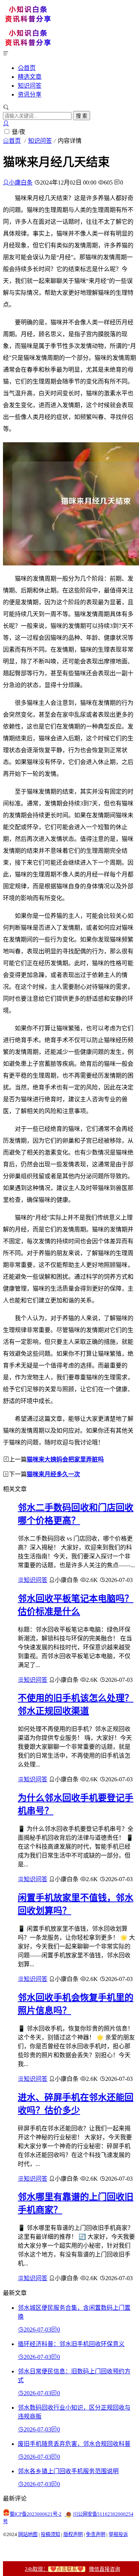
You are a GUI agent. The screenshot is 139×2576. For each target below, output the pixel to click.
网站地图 (28, 2534)
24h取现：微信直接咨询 (72, 2569)
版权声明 (73, 2534)
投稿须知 (50, 2534)
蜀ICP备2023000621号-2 (36, 2514)
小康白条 (21, 182)
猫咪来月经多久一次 (53, 1474)
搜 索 (82, 116)
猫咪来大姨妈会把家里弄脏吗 (65, 1459)
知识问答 (30, 86)
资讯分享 (30, 94)
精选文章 (30, 77)
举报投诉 (118, 2534)
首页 (30, 68)
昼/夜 (19, 132)
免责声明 (96, 2534)
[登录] (6, 123)
